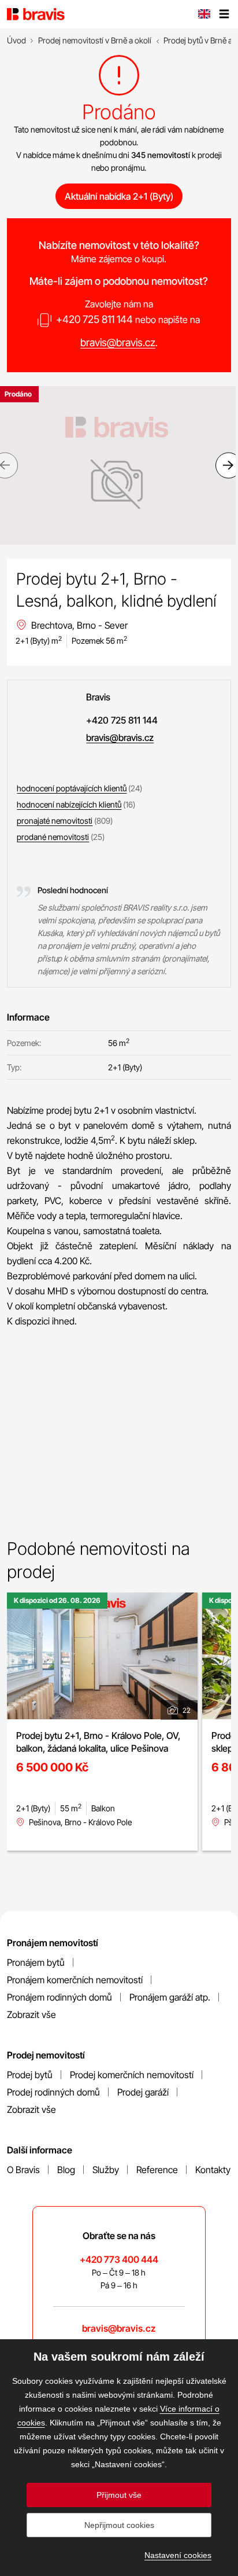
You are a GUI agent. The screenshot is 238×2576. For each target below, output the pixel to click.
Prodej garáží (143, 2092)
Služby (106, 2170)
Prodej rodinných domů (53, 2092)
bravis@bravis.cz (118, 342)
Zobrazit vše (31, 2014)
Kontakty (213, 2170)
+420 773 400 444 (119, 2259)
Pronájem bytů (36, 1962)
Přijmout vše (119, 2495)
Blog (66, 2170)
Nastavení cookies (178, 2555)
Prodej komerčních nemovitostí (132, 2075)
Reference (157, 2170)
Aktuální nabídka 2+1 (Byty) (119, 196)
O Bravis (23, 2170)
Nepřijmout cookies (119, 2525)
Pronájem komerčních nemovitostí (75, 1980)
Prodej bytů (30, 2075)
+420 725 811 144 (94, 319)
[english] (204, 15)
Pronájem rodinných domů (59, 1997)
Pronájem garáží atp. (170, 1997)
